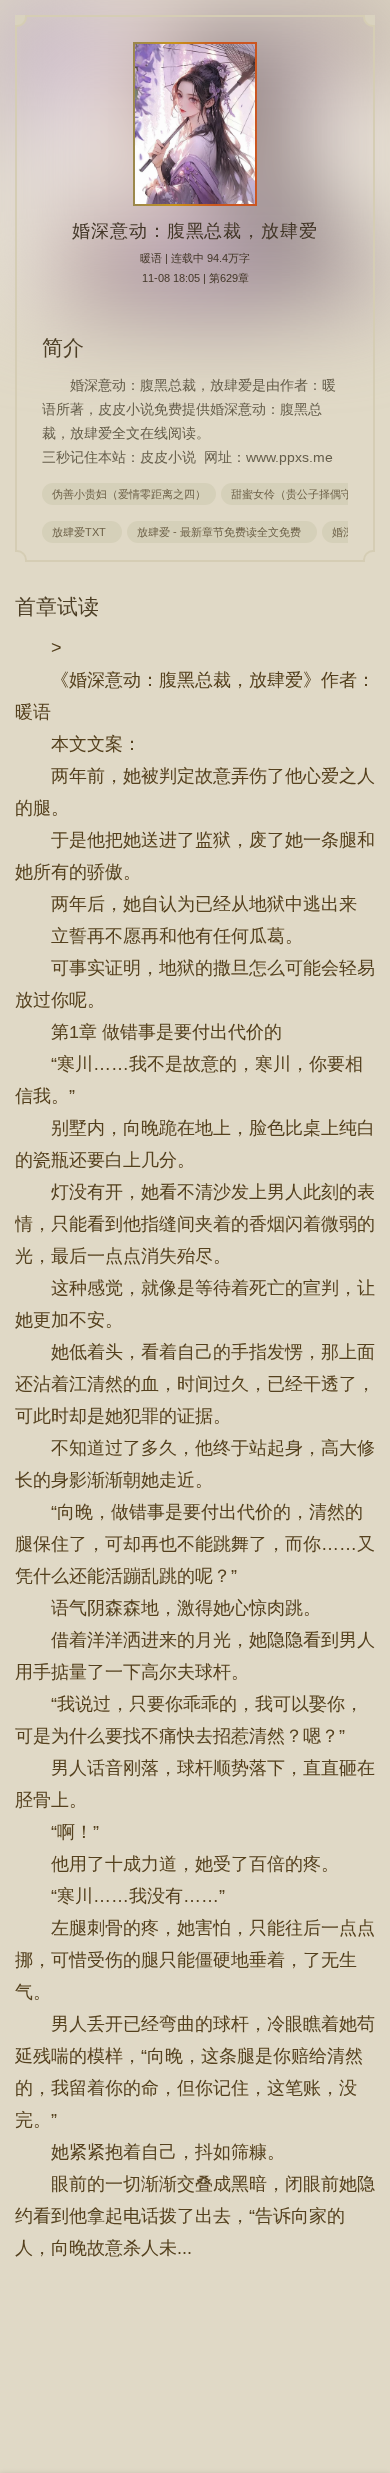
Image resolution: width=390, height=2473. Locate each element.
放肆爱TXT (82, 532)
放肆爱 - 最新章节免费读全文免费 (222, 532)
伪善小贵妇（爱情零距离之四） (129, 494)
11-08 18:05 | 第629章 (195, 278)
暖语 (151, 258)
